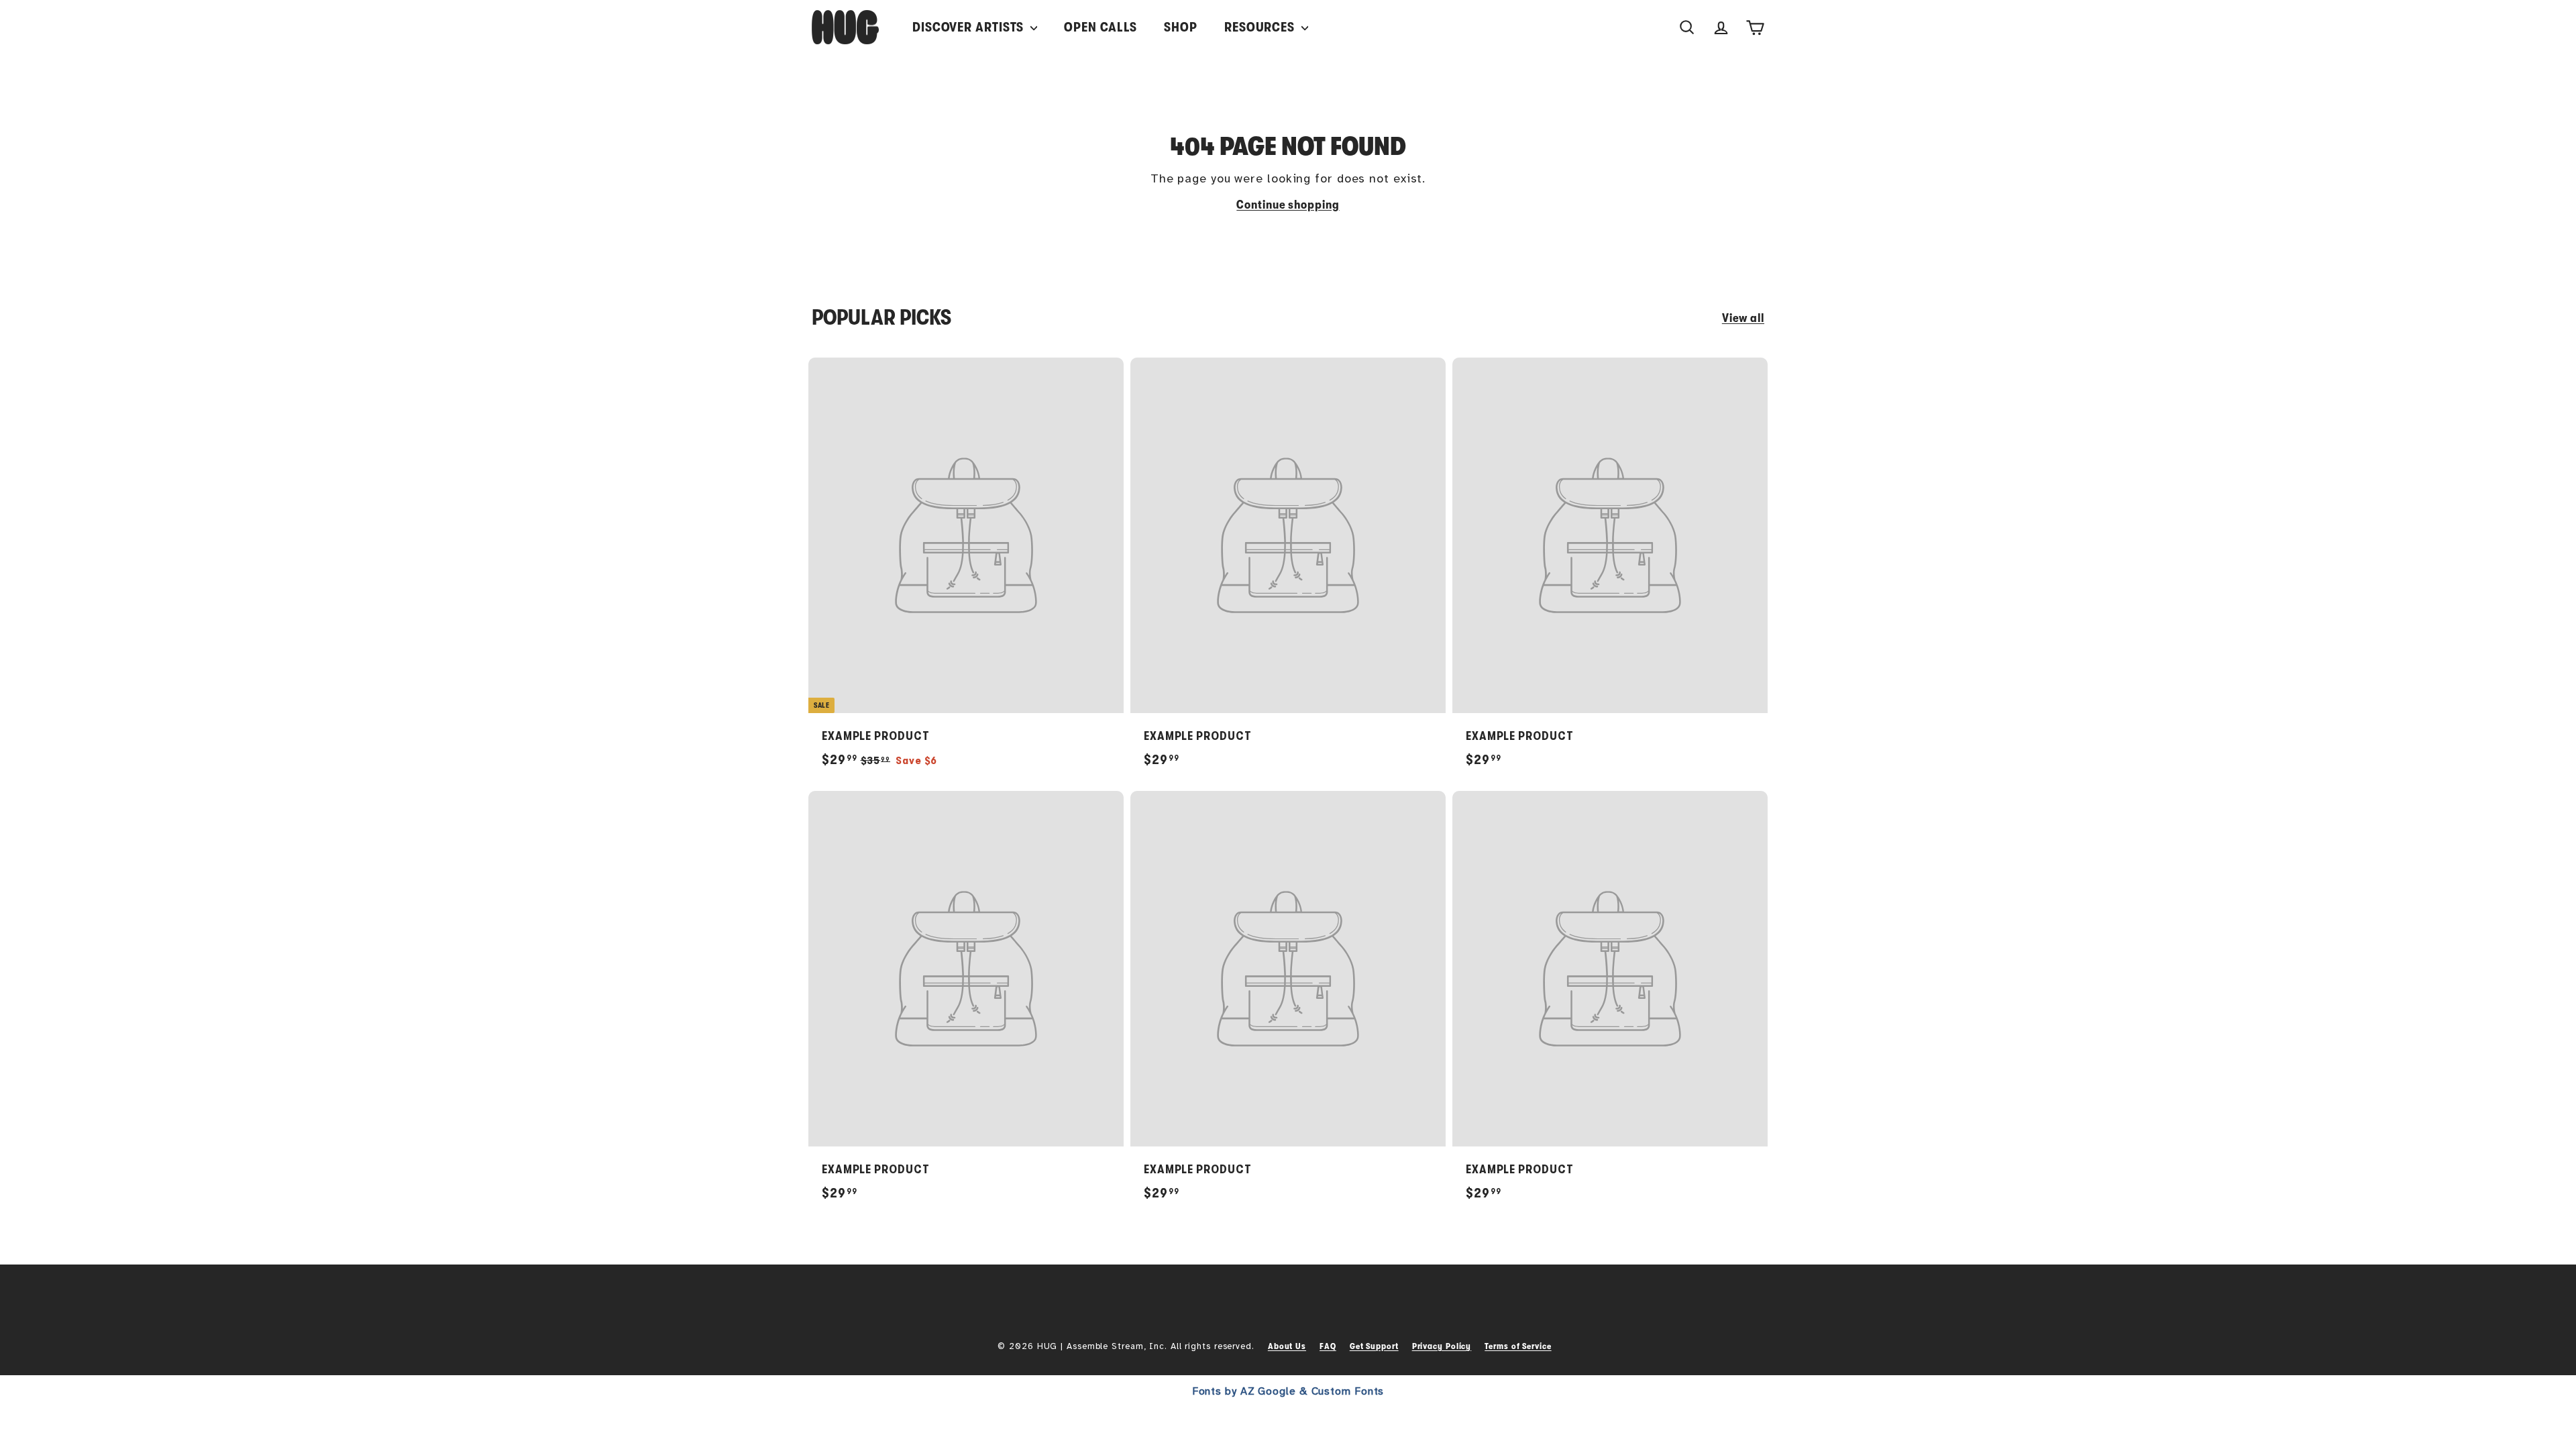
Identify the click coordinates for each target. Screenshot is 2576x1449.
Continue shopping (1288, 205)
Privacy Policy (1442, 1346)
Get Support (1374, 1346)
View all (1743, 318)
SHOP (1181, 27)
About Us (1287, 1346)
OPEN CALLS (1101, 27)
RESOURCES (1261, 27)
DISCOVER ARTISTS (970, 27)
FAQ (1328, 1346)
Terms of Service (1518, 1346)
